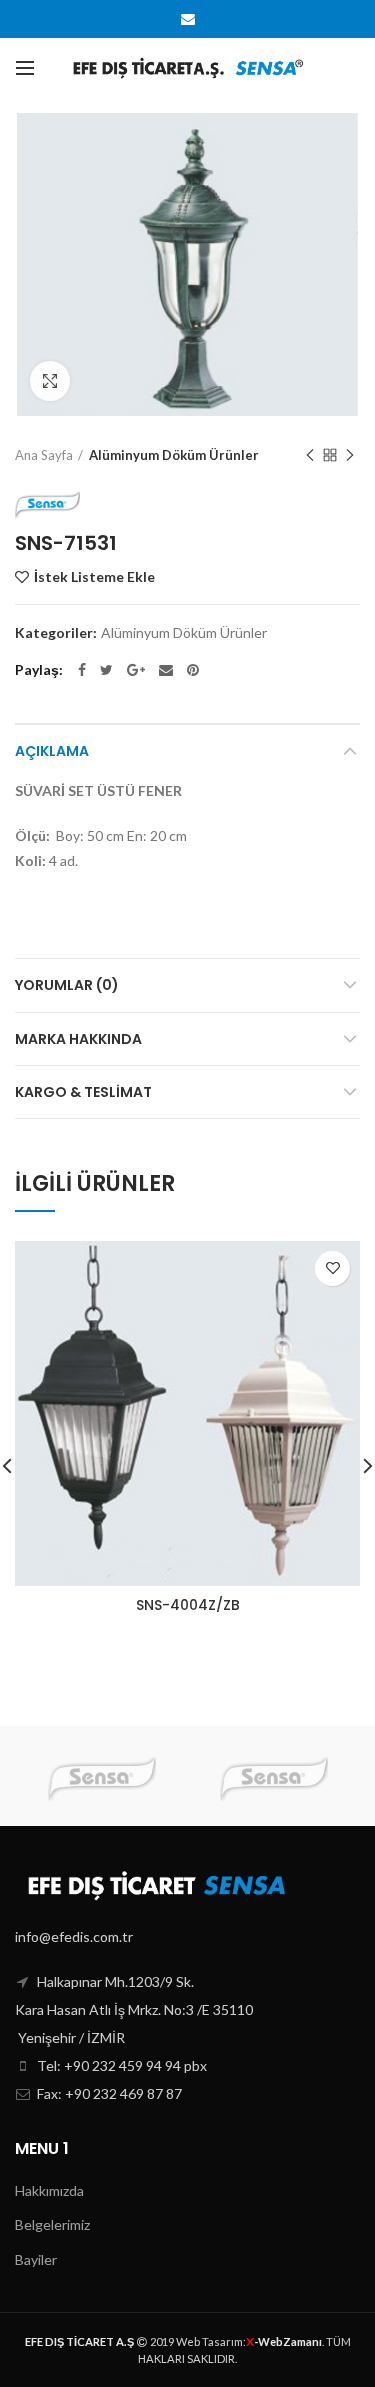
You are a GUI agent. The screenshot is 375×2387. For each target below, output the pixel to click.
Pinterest (193, 670)
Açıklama (52, 751)
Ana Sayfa (44, 455)
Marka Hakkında (78, 1039)
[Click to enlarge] (50, 381)
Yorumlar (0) (67, 985)
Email (188, 19)
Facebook (82, 670)
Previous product (310, 455)
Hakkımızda (49, 2190)
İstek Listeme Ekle (94, 577)
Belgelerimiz (52, 2224)
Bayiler (36, 2259)
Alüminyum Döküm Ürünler (174, 455)
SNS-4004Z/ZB (188, 1605)
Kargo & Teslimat (83, 1092)
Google (136, 670)
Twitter (106, 670)
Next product (350, 455)
